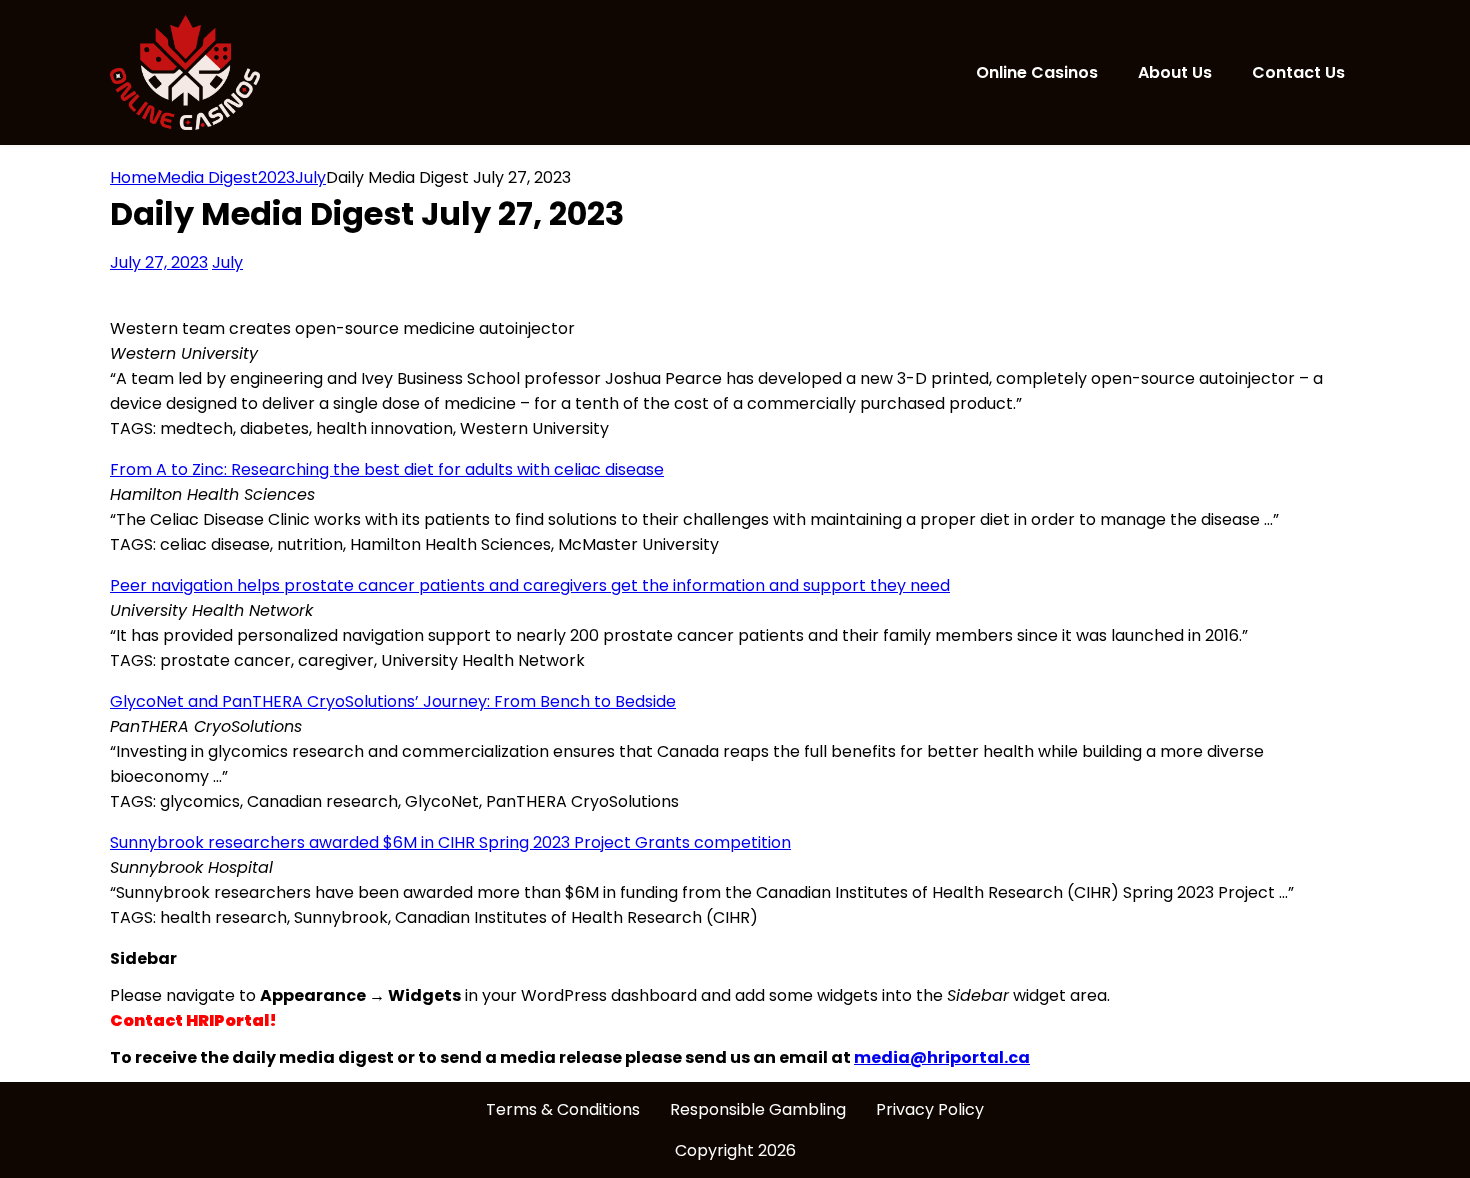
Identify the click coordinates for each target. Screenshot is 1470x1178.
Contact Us (1298, 72)
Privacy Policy (930, 1109)
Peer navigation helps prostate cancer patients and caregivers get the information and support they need (530, 585)
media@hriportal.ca (942, 1057)
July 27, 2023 (159, 262)
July (227, 262)
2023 (276, 177)
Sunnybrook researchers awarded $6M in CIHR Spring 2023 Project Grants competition (450, 842)
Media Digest (207, 177)
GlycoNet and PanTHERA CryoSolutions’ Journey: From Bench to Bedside (393, 701)
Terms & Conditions (563, 1109)
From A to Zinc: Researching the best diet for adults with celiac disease (387, 469)
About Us (1175, 72)
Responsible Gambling (758, 1109)
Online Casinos (1037, 72)
